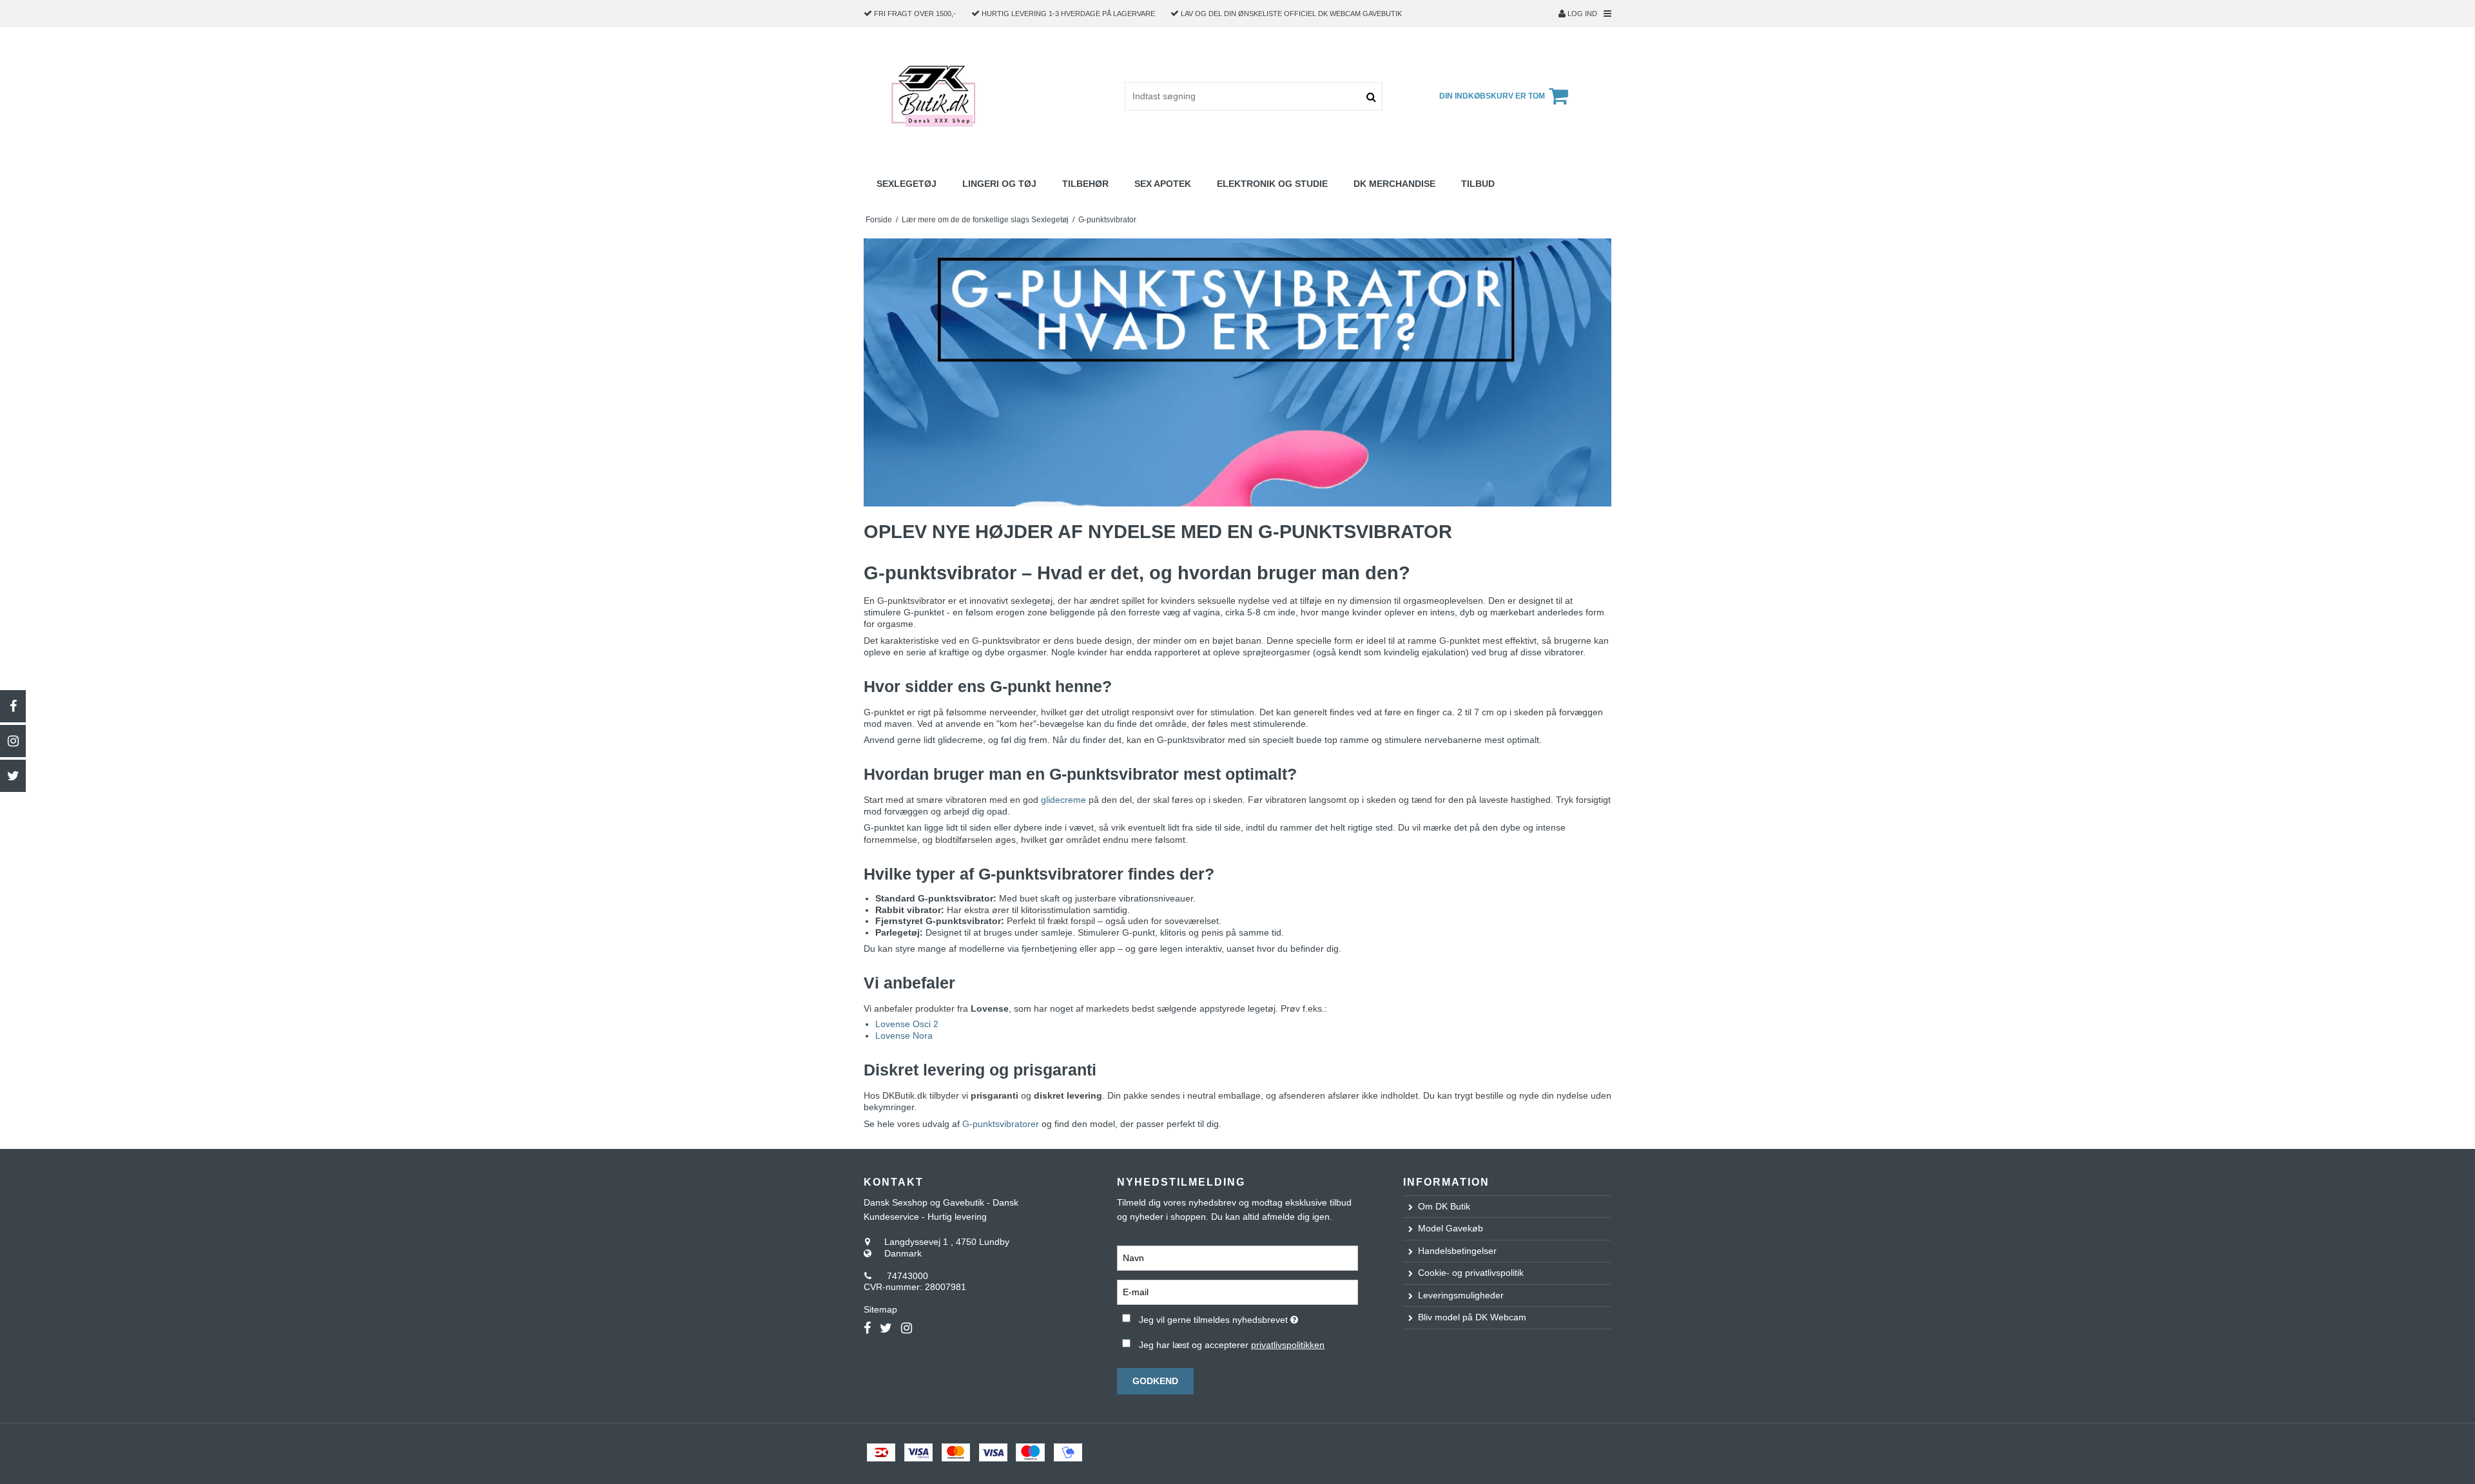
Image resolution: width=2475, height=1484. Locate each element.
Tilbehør (1085, 184)
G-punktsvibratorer (1001, 1124)
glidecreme (1063, 800)
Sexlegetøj (907, 184)
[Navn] (1237, 1258)
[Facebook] (13, 706)
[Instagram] (13, 741)
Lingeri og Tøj (999, 184)
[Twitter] (13, 776)
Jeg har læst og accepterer (1232, 1345)
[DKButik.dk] (937, 96)
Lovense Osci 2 (907, 1024)
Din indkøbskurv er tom (1492, 96)
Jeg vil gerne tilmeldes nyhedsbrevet (1248, 1317)
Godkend (1155, 1381)
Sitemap (880, 1309)
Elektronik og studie (1272, 184)
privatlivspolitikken (1288, 1345)
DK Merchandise (1394, 184)
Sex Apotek (1163, 184)
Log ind (1581, 14)
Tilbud (1478, 184)
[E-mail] (1237, 1292)
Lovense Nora (904, 1036)
